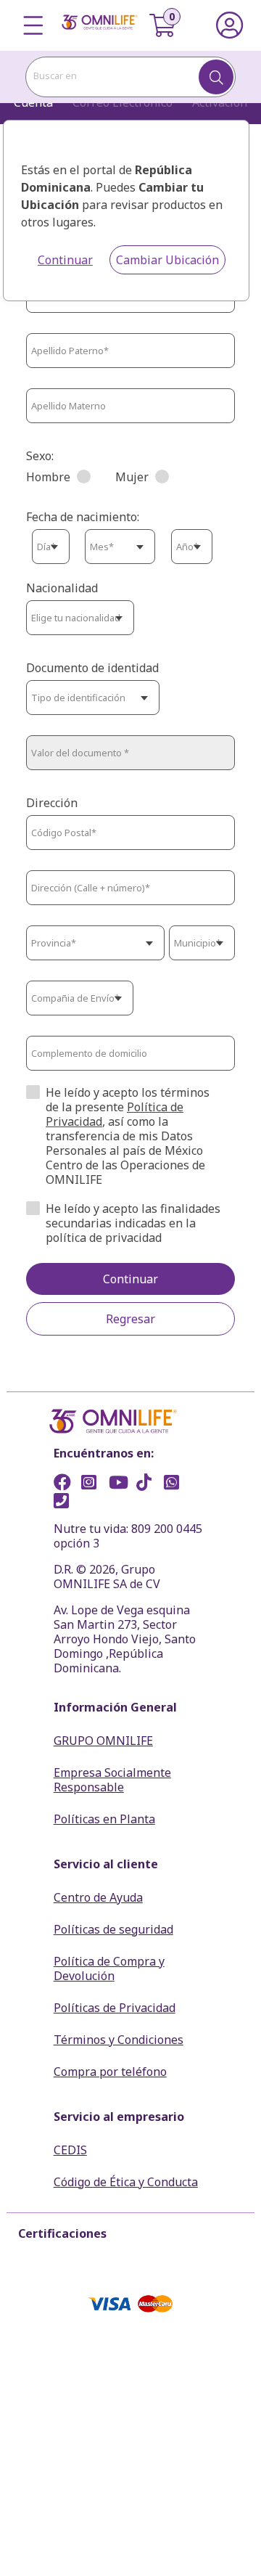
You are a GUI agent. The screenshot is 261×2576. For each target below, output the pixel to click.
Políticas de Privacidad (115, 2008)
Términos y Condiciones (119, 2040)
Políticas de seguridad (113, 1929)
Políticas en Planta (104, 1819)
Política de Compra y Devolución (109, 1968)
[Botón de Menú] (34, 25)
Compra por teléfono (110, 2072)
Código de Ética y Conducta (126, 2182)
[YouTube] (121, 1484)
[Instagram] (94, 1484)
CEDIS (70, 2150)
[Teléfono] (66, 1502)
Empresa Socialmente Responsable (112, 1780)
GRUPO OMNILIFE (103, 1741)
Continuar (65, 260)
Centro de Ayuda (98, 1897)
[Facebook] (66, 1484)
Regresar (130, 1319)
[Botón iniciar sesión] (229, 25)
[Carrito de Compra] (171, 25)
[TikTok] (149, 1484)
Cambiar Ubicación (167, 260)
